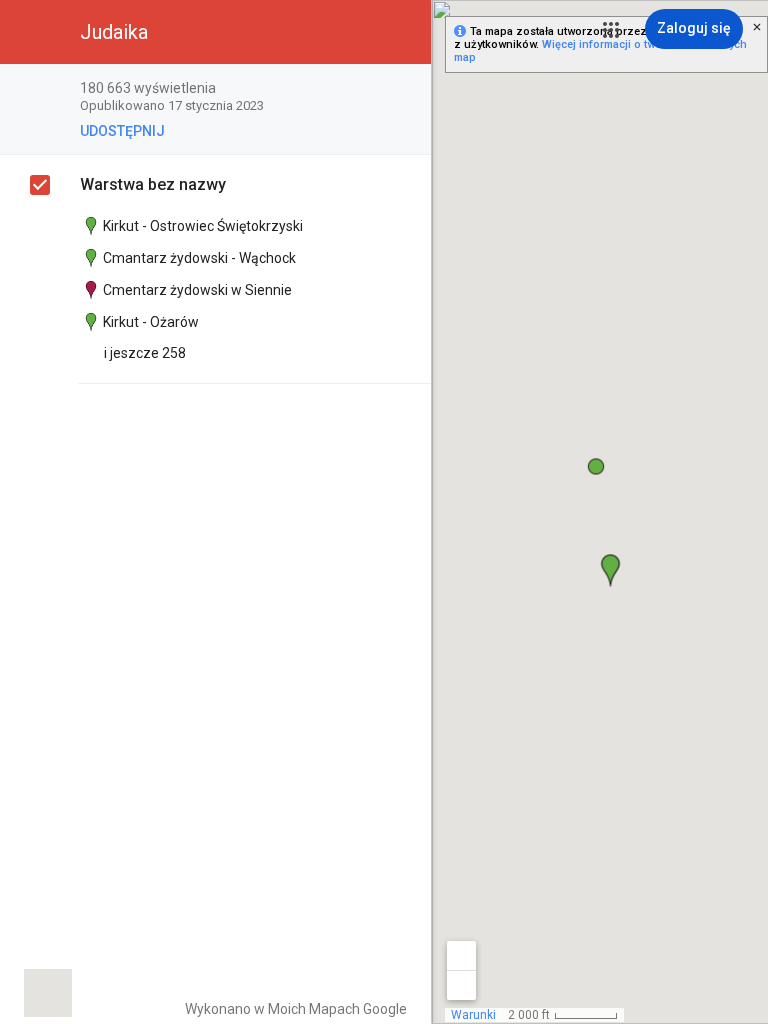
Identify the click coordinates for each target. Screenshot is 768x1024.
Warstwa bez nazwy (153, 184)
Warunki (473, 1015)
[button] (611, 30)
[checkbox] (405, 89)
